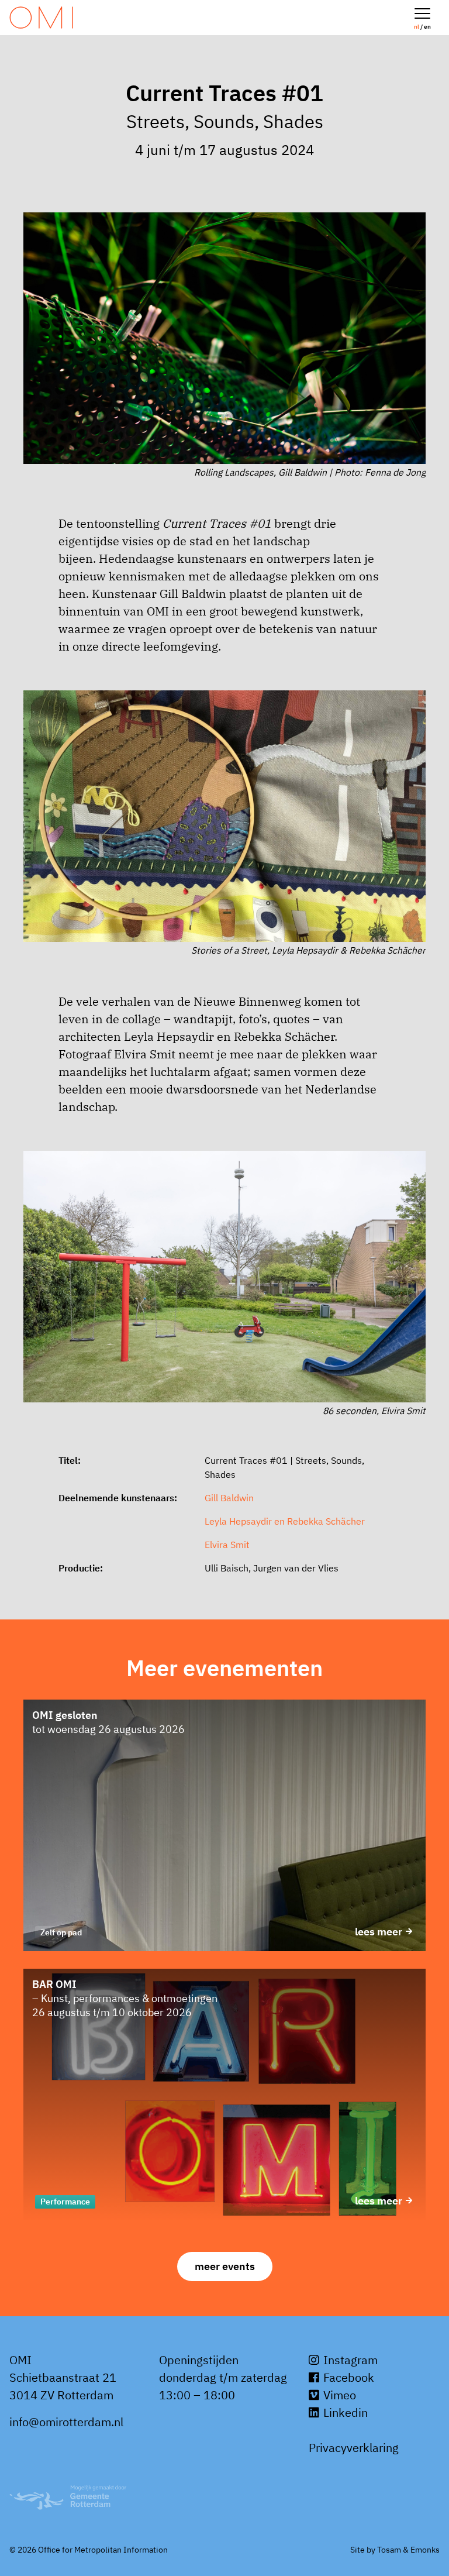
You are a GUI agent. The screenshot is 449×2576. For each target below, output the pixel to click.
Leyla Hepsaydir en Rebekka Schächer (285, 1521)
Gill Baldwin (229, 1498)
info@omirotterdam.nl (66, 2422)
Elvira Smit (227, 1545)
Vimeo (338, 2395)
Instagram (349, 2360)
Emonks (425, 2550)
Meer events (225, 2266)
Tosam (389, 2550)
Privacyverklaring (354, 2448)
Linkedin (344, 2412)
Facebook (347, 2377)
